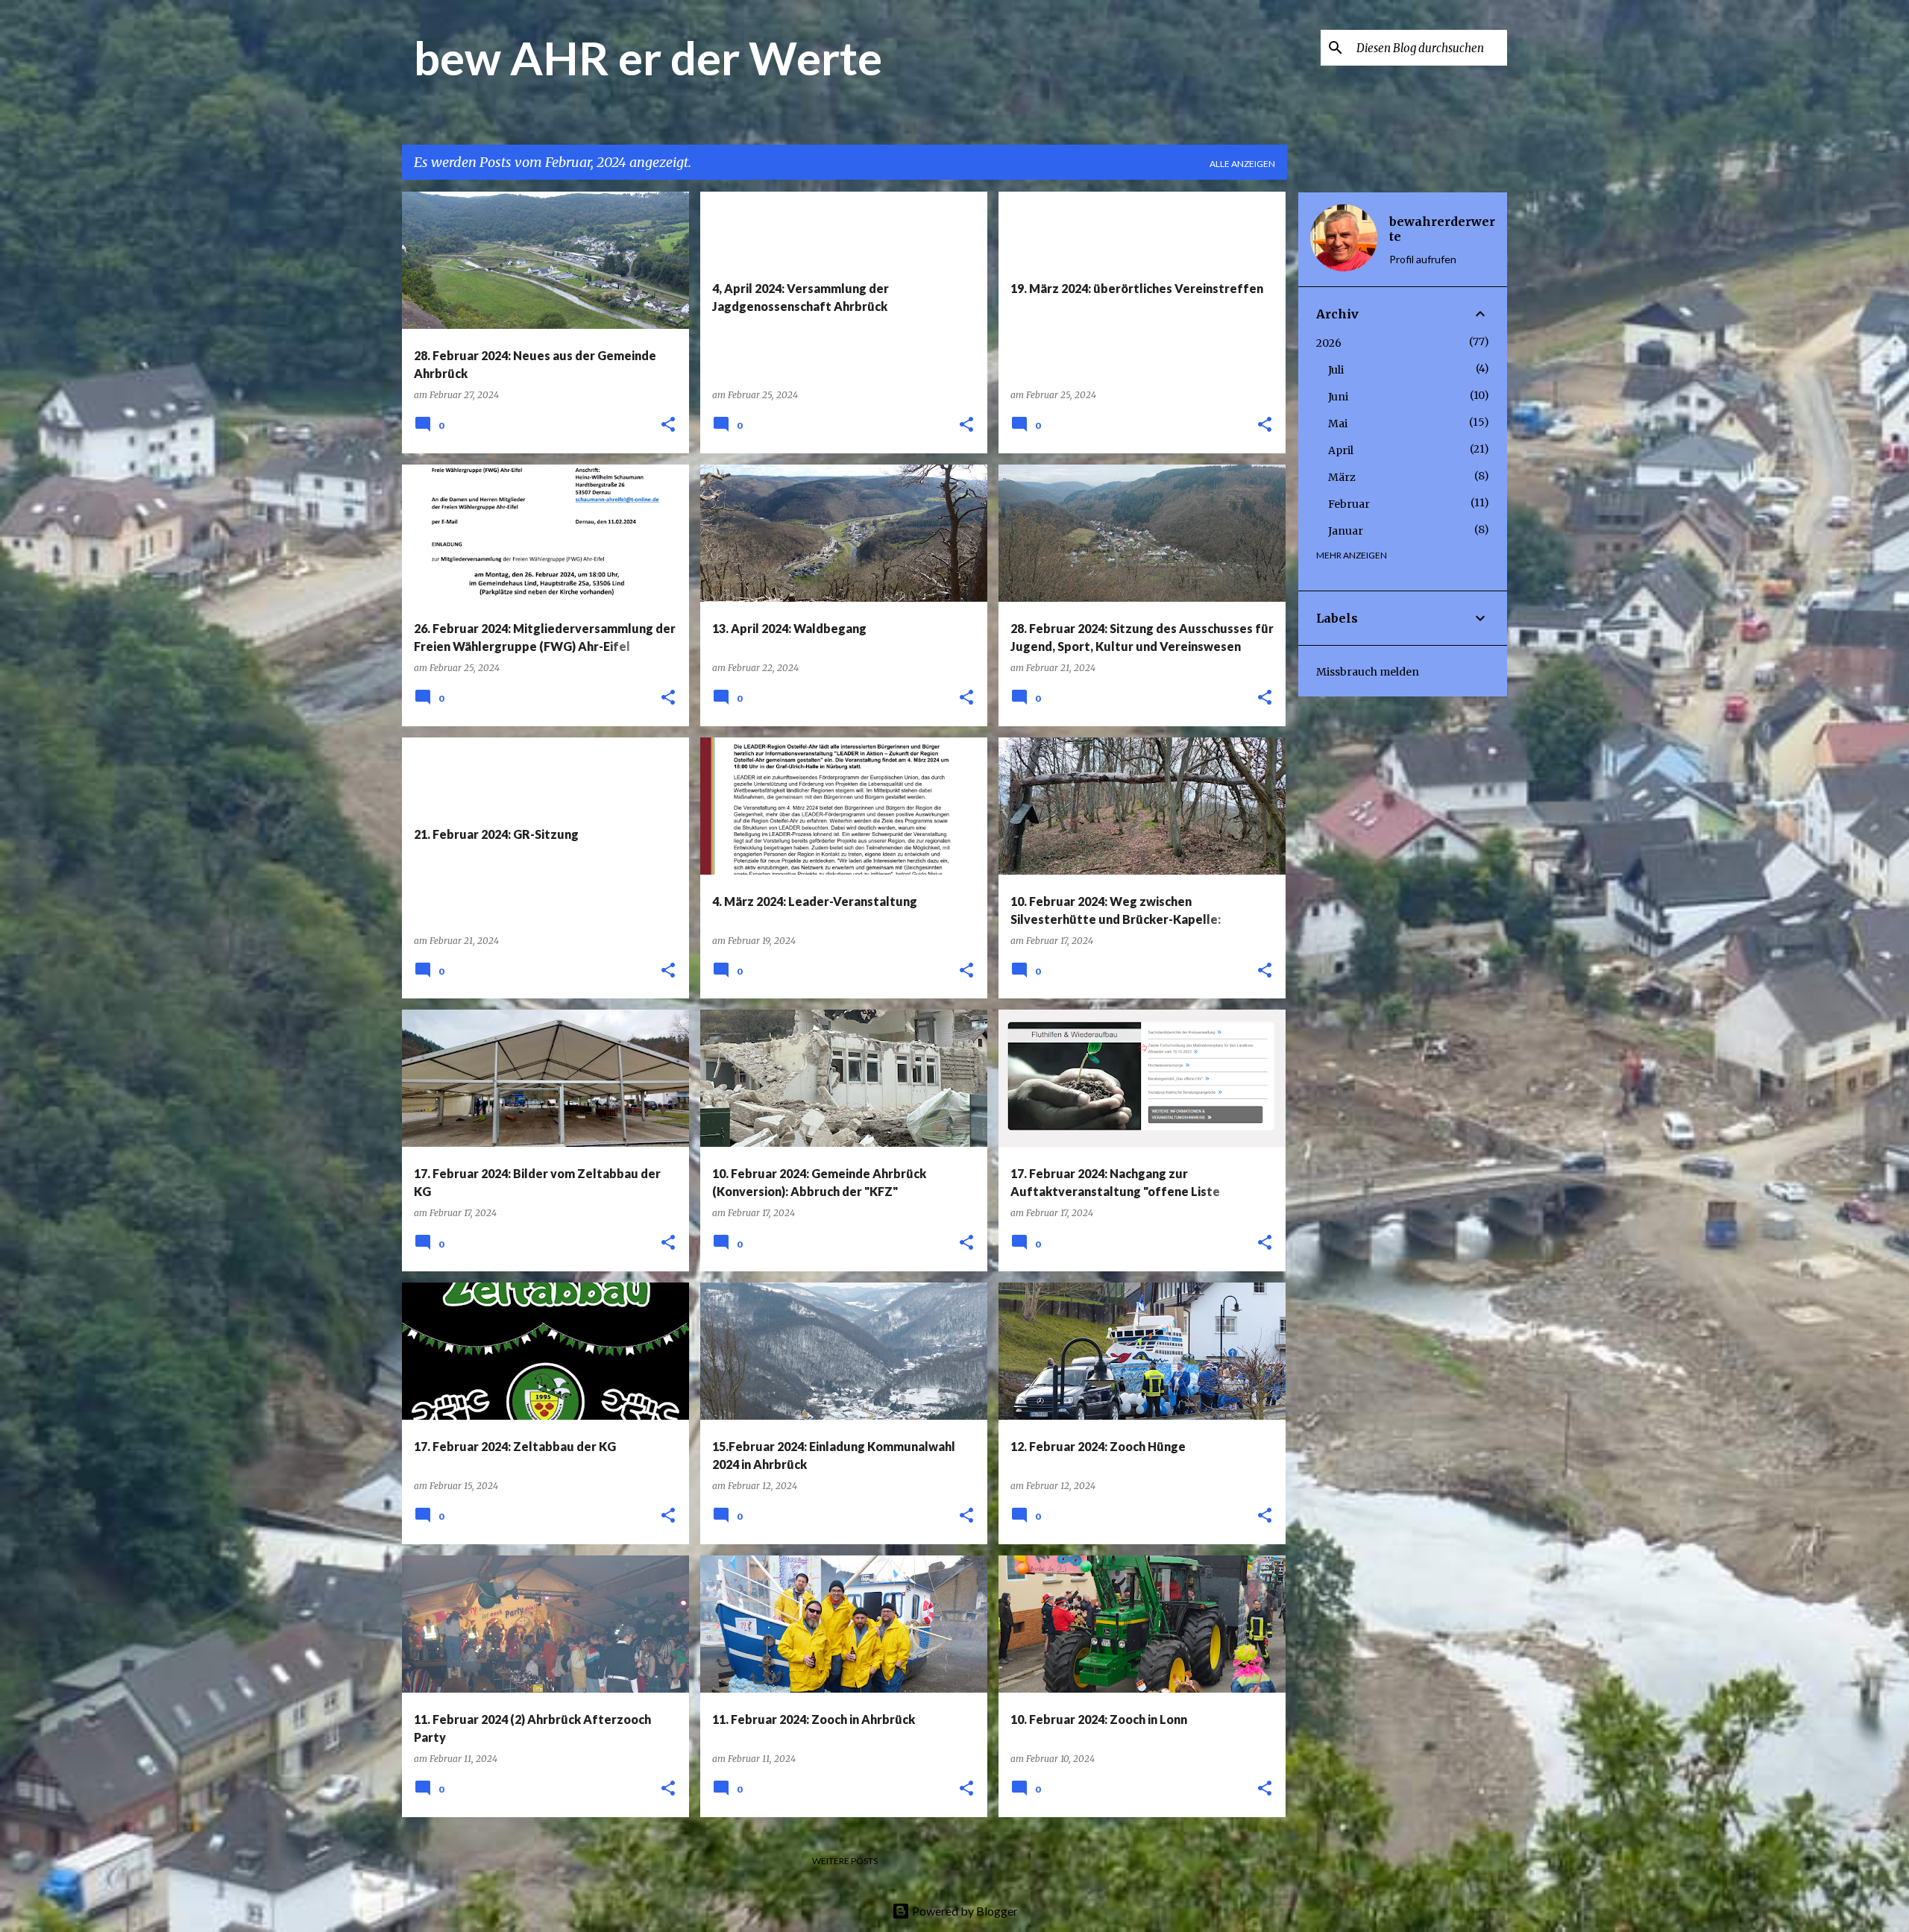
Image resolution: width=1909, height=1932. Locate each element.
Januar (1346, 531)
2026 (1329, 343)
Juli (1336, 370)
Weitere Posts (845, 1861)
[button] (668, 425)
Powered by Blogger (964, 1911)
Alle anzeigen (1242, 164)
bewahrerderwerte (1442, 229)
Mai (1338, 424)
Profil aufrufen (1423, 259)
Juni (1338, 397)
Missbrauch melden (1368, 672)
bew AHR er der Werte (648, 57)
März (1342, 477)
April (1341, 450)
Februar (1349, 504)
